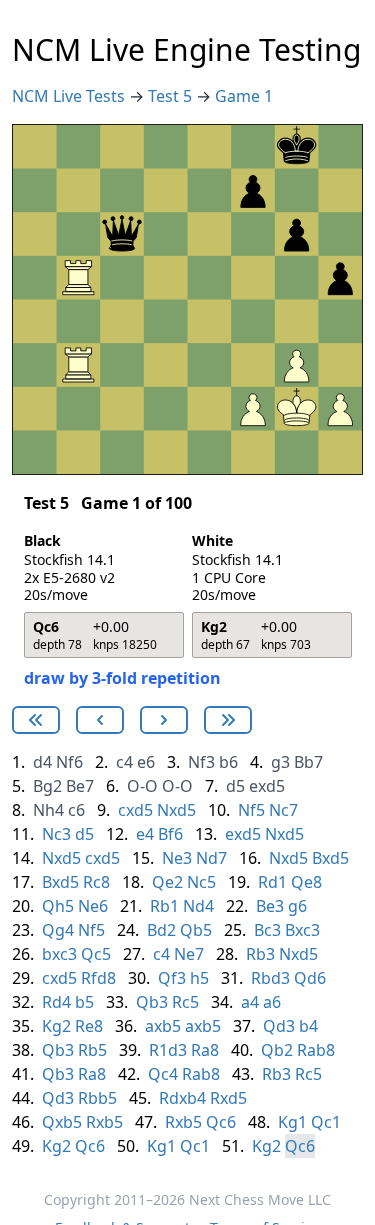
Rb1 (164, 906)
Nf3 (201, 762)
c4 (124, 762)
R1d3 (168, 1050)
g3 (280, 762)
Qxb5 (62, 1122)
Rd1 (272, 882)
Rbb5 (97, 1098)
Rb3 (260, 954)
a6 (272, 1002)
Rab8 (316, 1050)
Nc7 (283, 810)
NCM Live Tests (70, 96)
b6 (228, 762)
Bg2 (47, 786)
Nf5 (251, 810)
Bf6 (170, 834)
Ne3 (177, 858)
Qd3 (279, 1026)
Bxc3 (302, 930)
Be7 (80, 786)
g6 (297, 906)
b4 (308, 1026)
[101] (100, 720)
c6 (76, 810)
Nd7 (211, 858)
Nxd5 (176, 810)
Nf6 (69, 762)
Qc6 (221, 1122)
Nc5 (201, 882)
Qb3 (152, 1002)
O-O (142, 786)
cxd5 (135, 810)
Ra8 (205, 1050)
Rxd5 (228, 1098)
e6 (146, 762)
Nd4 (198, 906)
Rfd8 (98, 978)
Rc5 (185, 1002)
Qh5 (58, 906)
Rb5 (92, 1050)
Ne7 (189, 954)
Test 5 (172, 96)
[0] (36, 720)
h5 (199, 978)
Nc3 (56, 834)
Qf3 (172, 978)
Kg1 (292, 1122)
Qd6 (310, 978)
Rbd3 (270, 978)
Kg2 (56, 1026)
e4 (145, 834)
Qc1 (326, 1122)
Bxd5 (330, 858)
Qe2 (167, 882)
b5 (84, 1002)
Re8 (89, 1026)
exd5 (267, 786)
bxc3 (59, 954)
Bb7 (308, 762)
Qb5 (196, 930)
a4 (250, 1002)
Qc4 (163, 1074)
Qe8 (306, 882)
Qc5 (96, 954)
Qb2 (277, 1050)
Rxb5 (104, 1122)
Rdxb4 (182, 1098)
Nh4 (48, 810)
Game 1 (244, 96)
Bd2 (161, 930)
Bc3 (267, 930)
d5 (235, 786)
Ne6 (93, 906)
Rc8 (96, 882)
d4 (42, 762)
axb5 (163, 1026)
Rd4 (56, 1002)
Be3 (270, 906)
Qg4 (58, 930)
